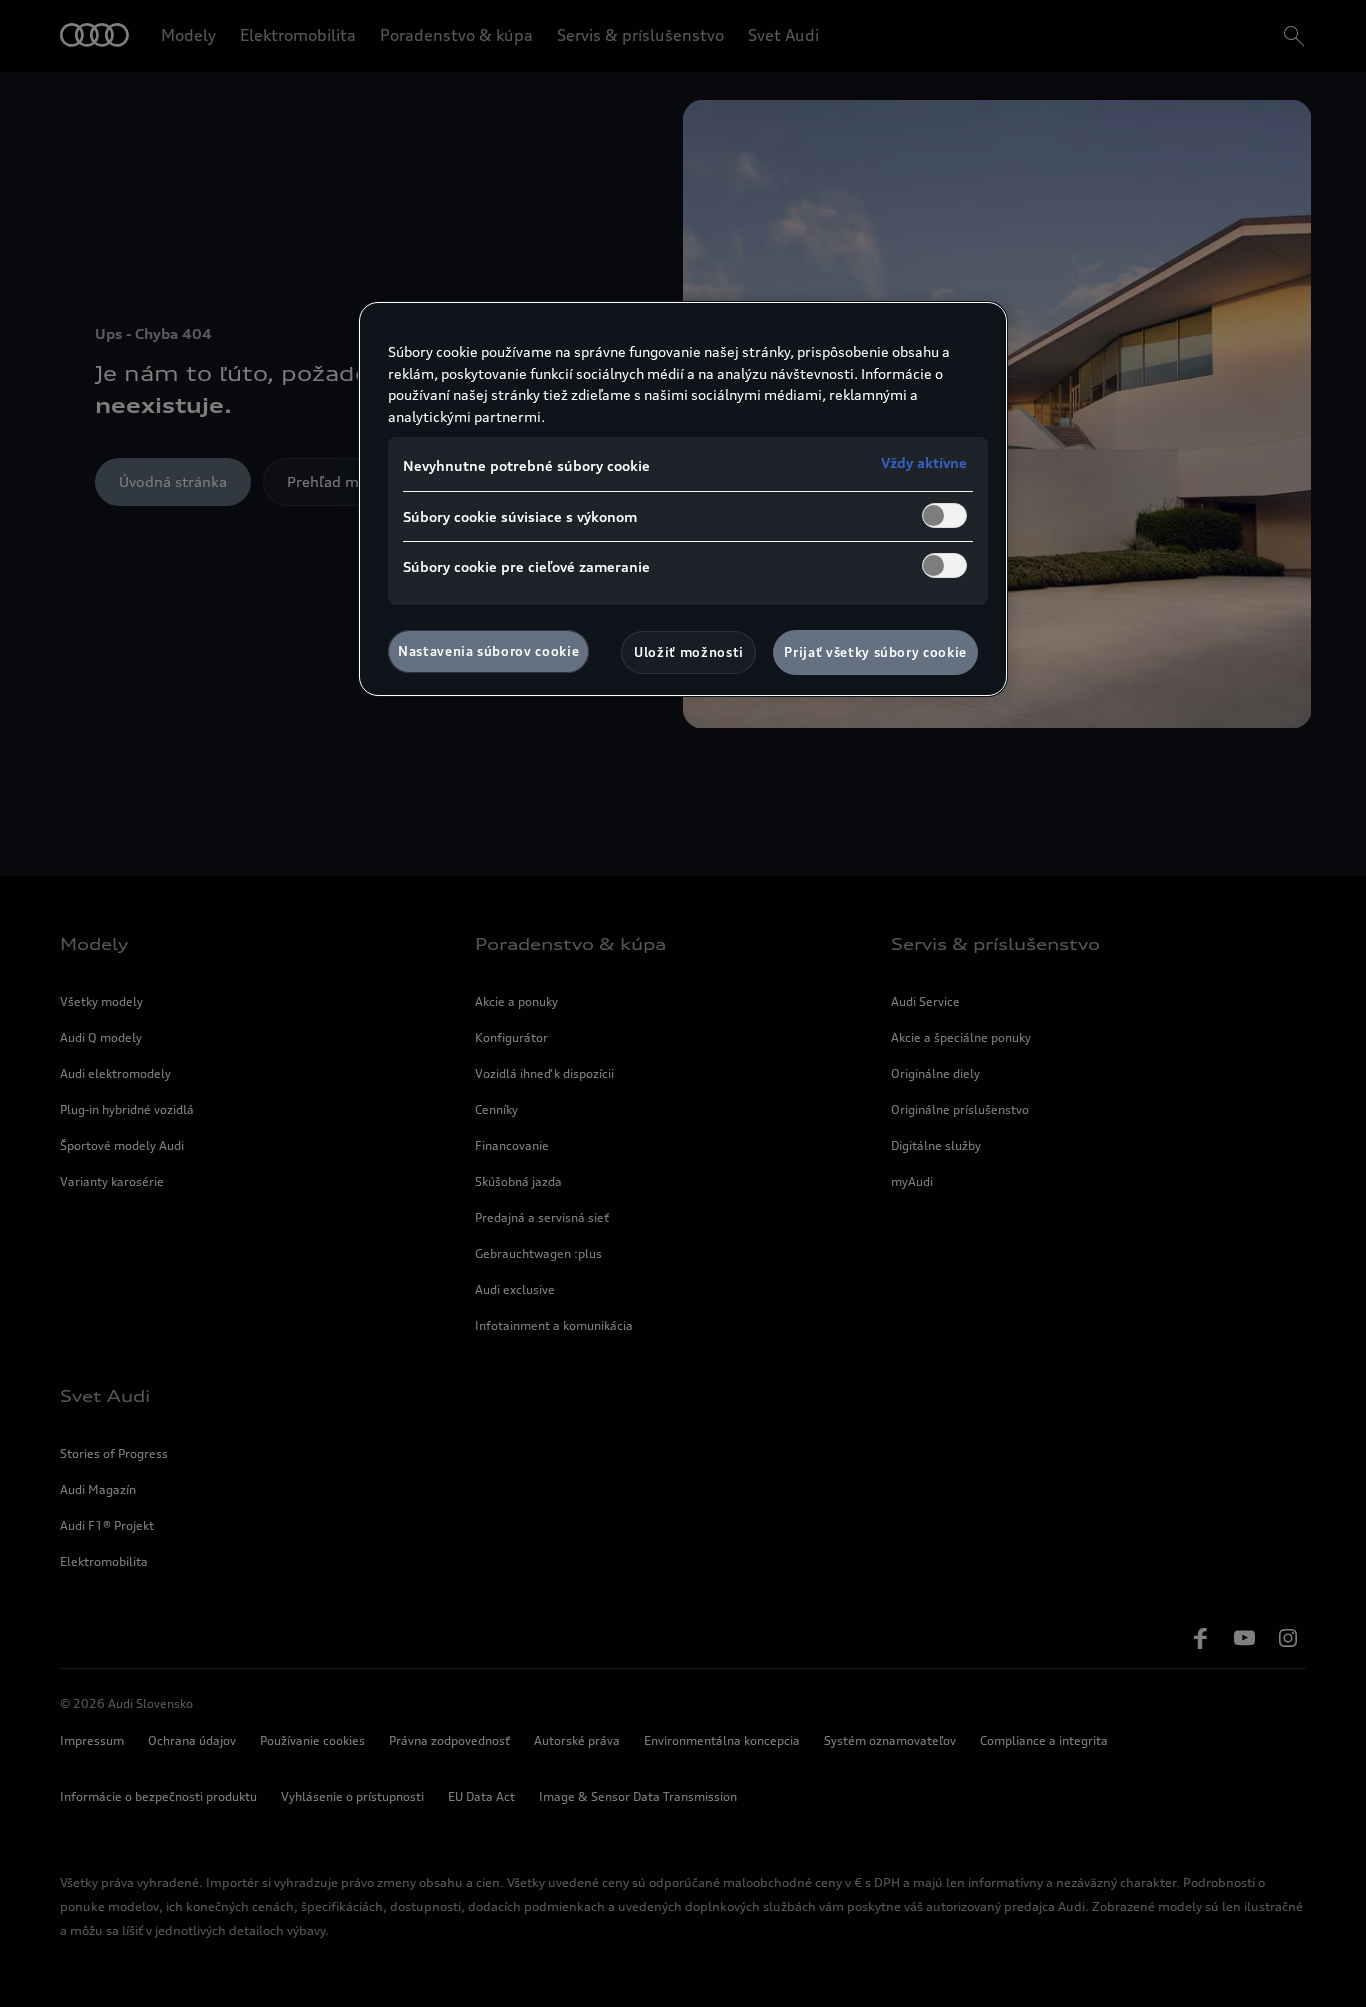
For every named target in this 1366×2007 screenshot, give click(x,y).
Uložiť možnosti (689, 652)
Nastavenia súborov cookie (488, 651)
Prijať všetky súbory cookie (875, 652)
